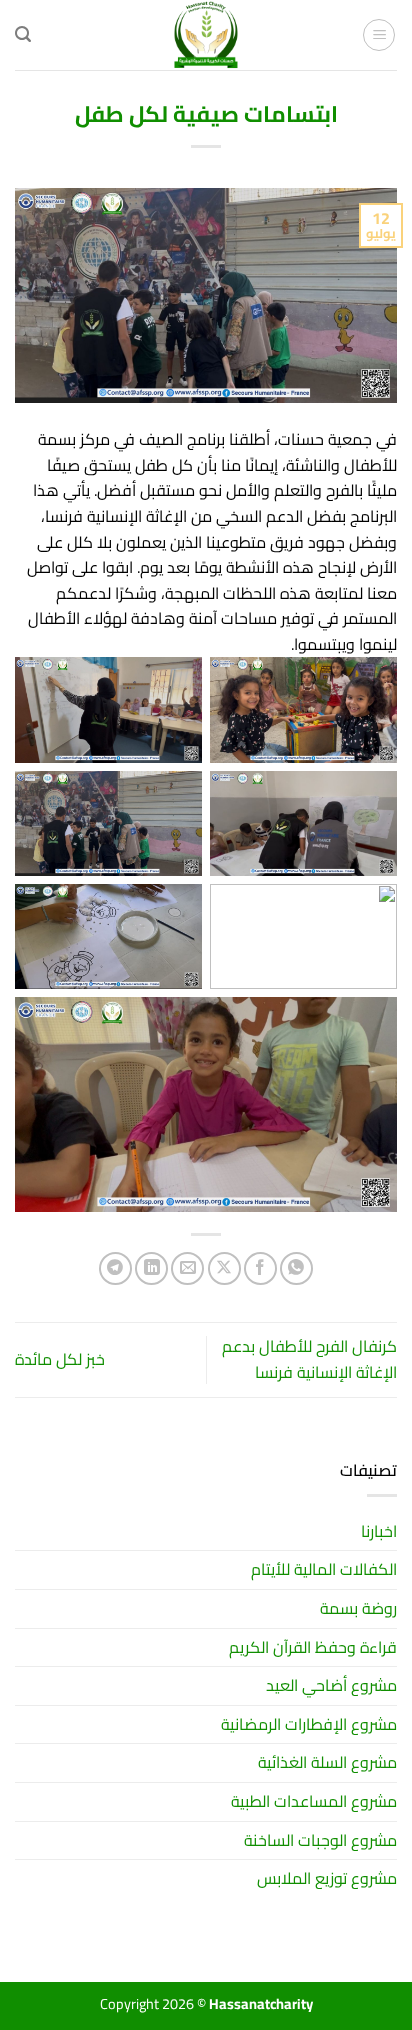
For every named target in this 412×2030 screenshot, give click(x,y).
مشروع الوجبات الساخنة (320, 1840)
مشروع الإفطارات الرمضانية (309, 1724)
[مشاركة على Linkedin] (151, 1268)
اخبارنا (379, 1531)
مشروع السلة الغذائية (327, 1762)
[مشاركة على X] (224, 1268)
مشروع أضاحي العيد (331, 1685)
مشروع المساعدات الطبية (314, 1801)
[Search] (23, 34)
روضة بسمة (358, 1608)
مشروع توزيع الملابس (327, 1878)
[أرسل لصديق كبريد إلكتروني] (187, 1268)
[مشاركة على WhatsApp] (296, 1268)
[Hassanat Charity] (206, 35)
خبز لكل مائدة (60, 1359)
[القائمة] (379, 35)
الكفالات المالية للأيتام (324, 1569)
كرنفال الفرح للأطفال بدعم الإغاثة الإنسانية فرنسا (309, 1359)
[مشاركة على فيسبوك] (260, 1268)
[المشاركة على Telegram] (115, 1268)
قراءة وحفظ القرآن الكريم (313, 1647)
